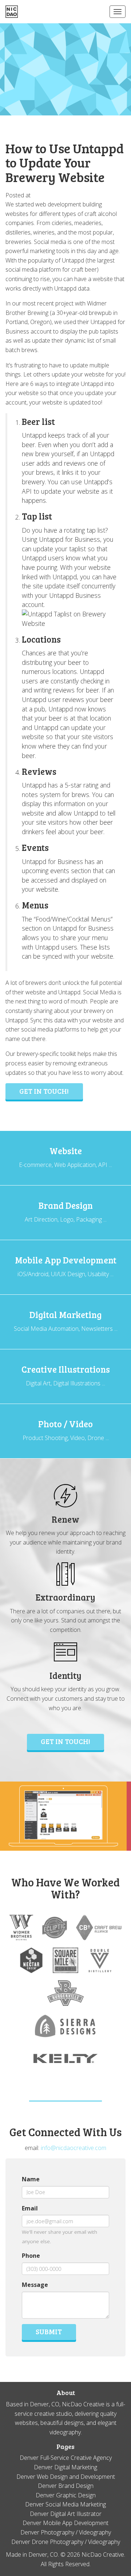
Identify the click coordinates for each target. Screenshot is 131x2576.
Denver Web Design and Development (66, 2477)
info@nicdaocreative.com (74, 2148)
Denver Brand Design (66, 2486)
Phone (31, 2256)
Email (30, 2208)
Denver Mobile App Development (65, 2523)
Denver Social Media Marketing (65, 2504)
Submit (49, 2331)
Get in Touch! (44, 1091)
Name (31, 2179)
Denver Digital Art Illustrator (66, 2514)
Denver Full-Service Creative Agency (66, 2458)
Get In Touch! (65, 1741)
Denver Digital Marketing (65, 2467)
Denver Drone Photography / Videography (66, 2542)
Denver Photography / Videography (66, 2532)
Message (35, 2285)
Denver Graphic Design (66, 2495)
